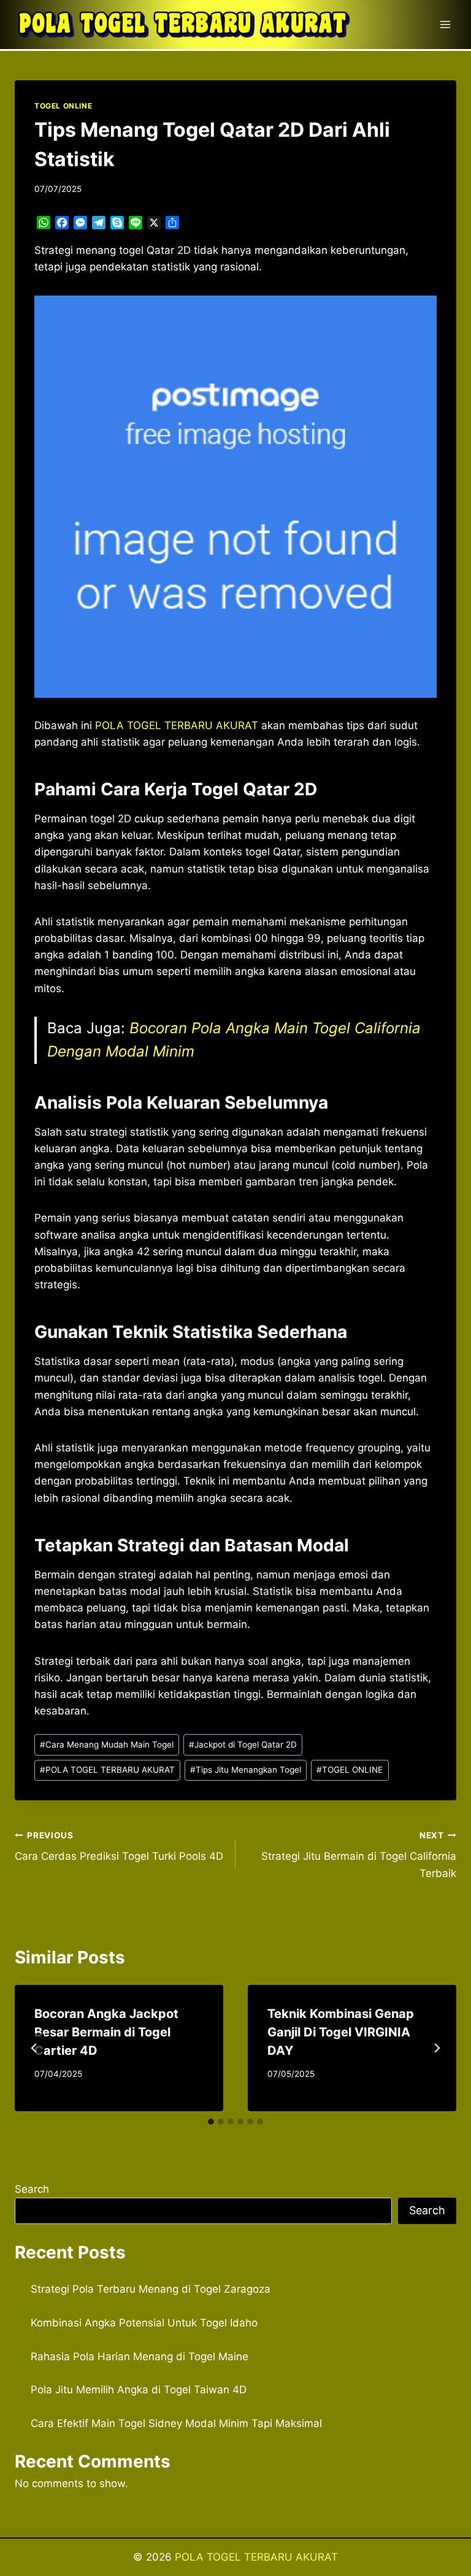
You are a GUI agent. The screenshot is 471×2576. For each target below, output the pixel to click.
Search (32, 2189)
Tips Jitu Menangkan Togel (246, 1770)
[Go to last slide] (34, 2048)
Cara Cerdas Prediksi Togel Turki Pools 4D (119, 1847)
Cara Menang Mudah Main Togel (107, 1745)
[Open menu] (445, 24)
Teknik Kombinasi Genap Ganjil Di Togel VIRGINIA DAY (341, 2032)
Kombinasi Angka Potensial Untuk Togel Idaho (144, 2323)
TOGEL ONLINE (63, 106)
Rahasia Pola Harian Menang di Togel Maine (140, 2356)
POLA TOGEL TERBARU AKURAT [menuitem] (177, 725)
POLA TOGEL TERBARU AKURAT (107, 1770)
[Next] (437, 2048)
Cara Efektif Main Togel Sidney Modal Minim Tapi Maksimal (176, 2423)
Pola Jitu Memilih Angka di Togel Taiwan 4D (139, 2390)
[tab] (211, 2122)
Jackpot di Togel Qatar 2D (243, 1745)
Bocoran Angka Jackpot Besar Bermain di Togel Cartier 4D (106, 2032)
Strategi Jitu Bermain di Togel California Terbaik (359, 1855)
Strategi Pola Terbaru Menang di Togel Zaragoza (151, 2289)
